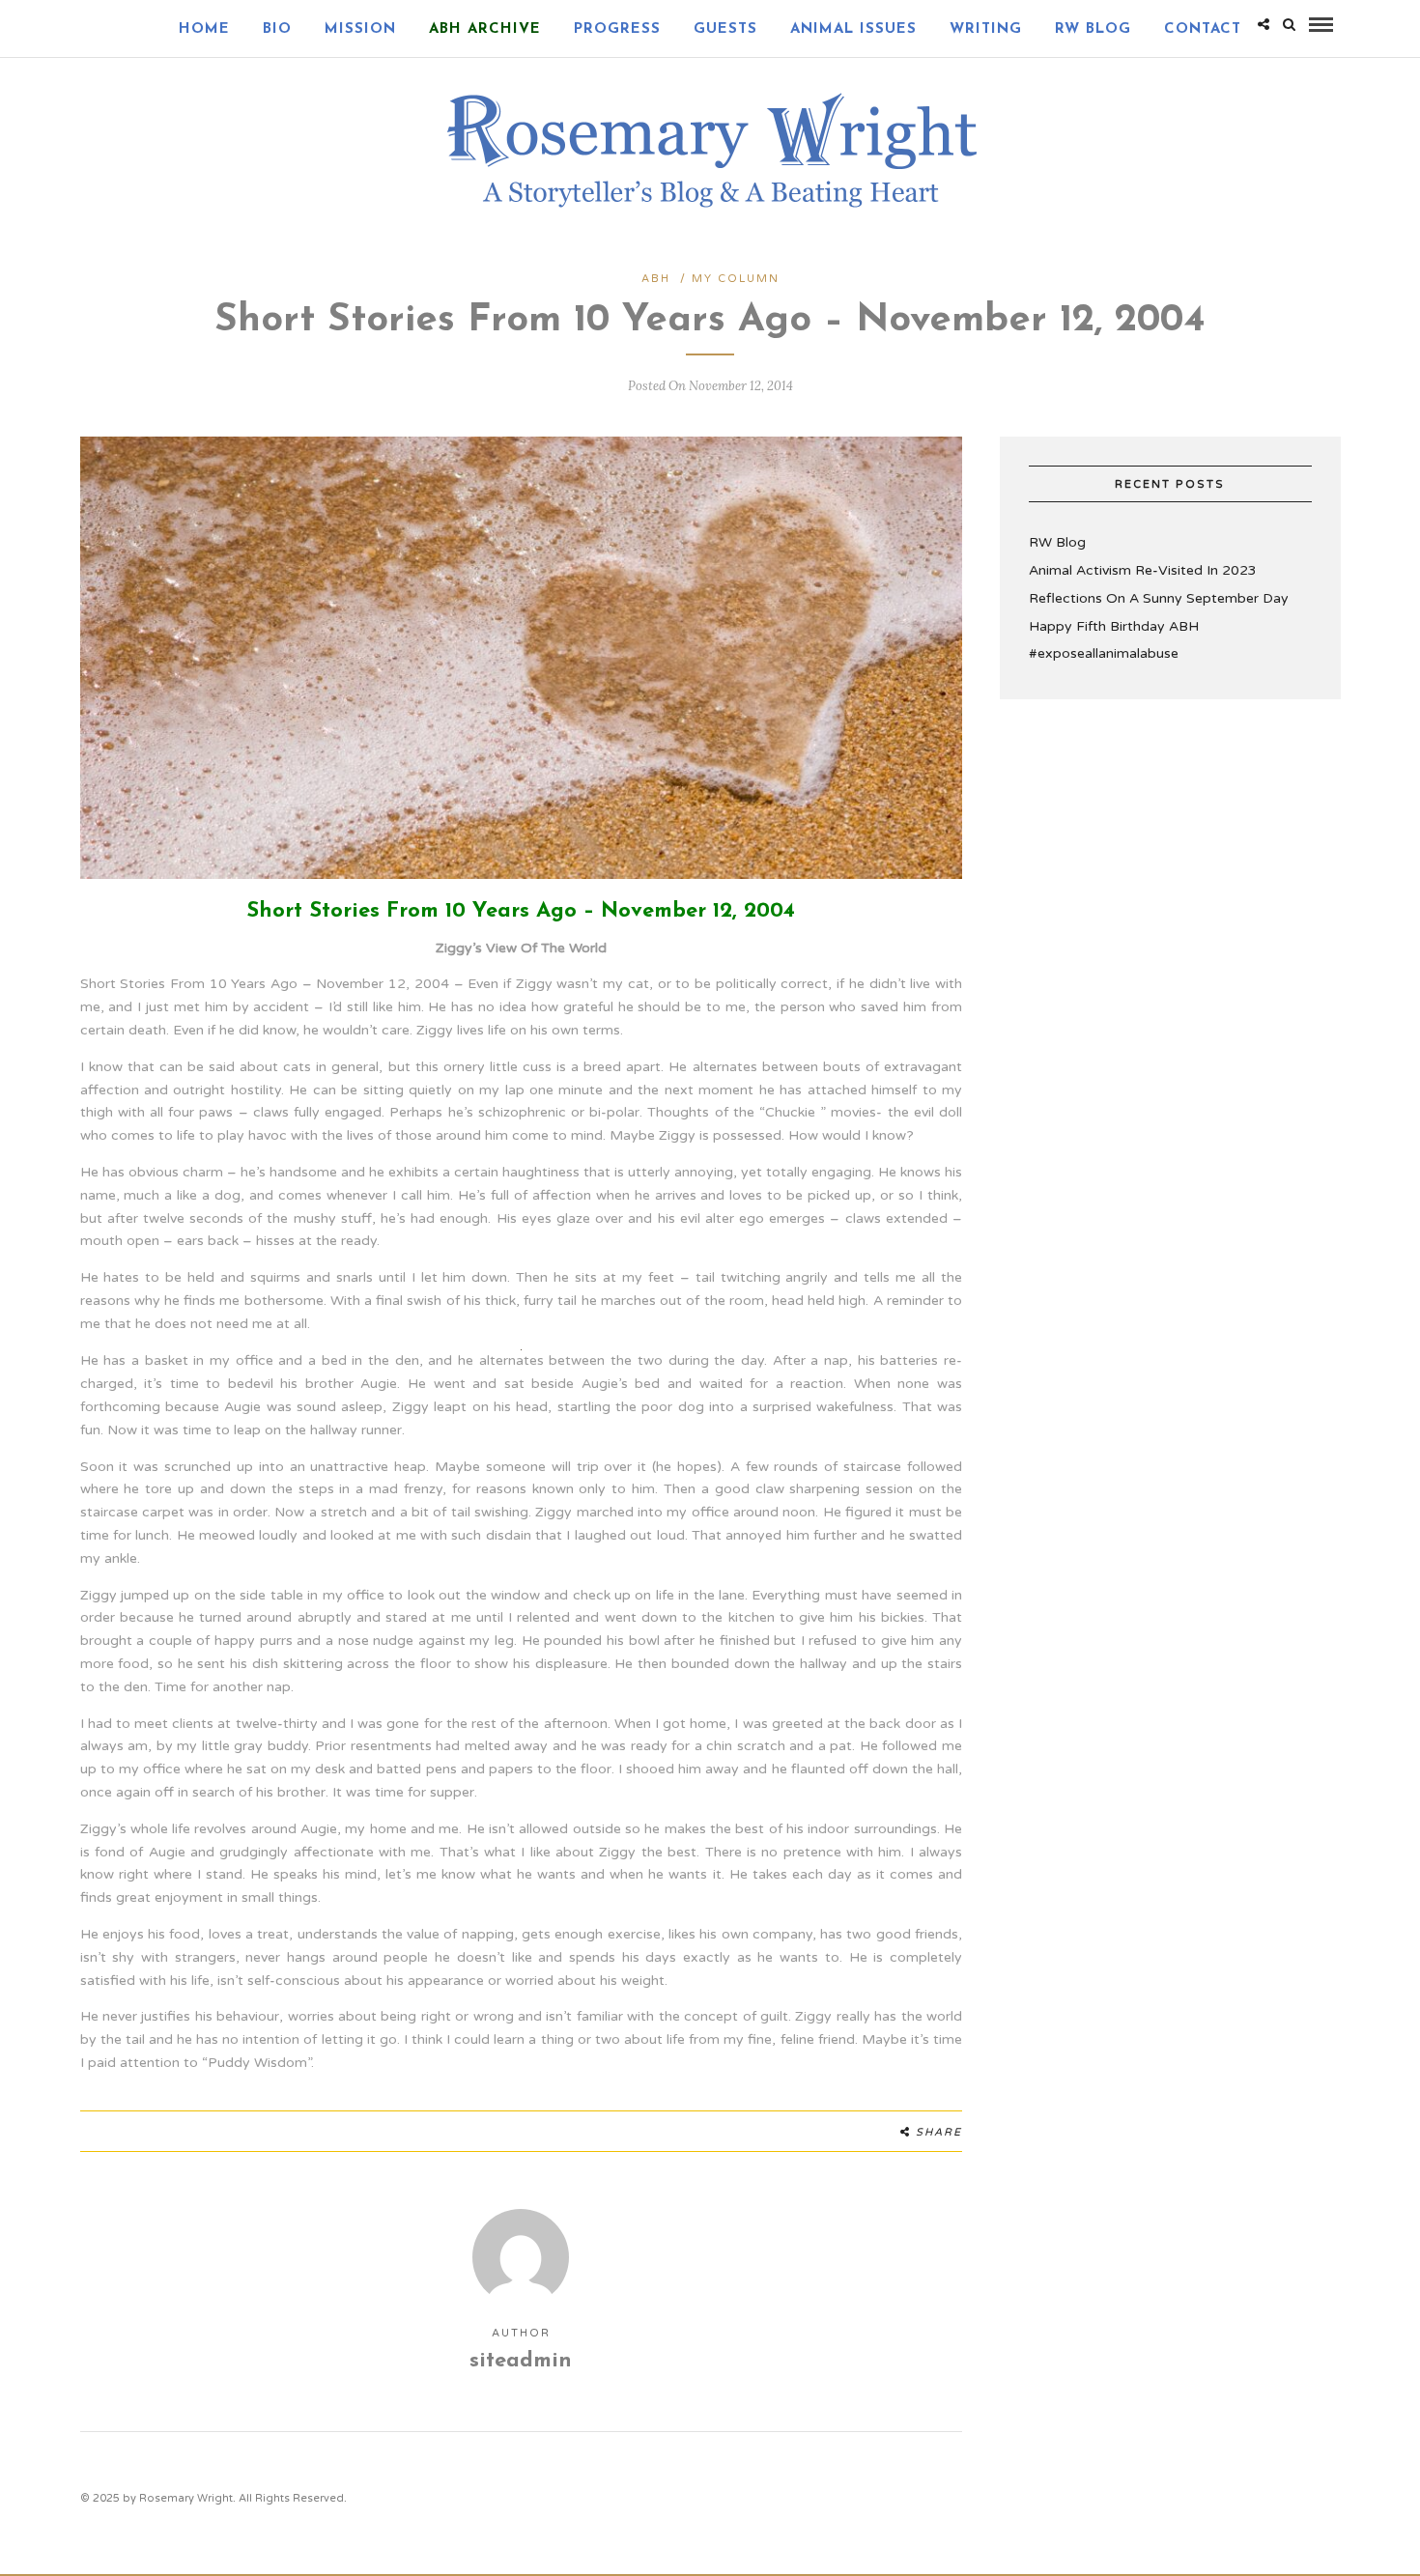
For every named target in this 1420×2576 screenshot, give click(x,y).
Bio (277, 29)
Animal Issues (853, 29)
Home (204, 29)
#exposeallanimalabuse (1104, 653)
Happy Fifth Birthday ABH (1114, 626)
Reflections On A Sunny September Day (1159, 598)
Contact (1203, 29)
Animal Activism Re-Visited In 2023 (1143, 570)
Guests (725, 29)
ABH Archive (485, 29)
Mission (360, 29)
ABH (656, 279)
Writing (986, 29)
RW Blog (1093, 29)
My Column (736, 279)
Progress (617, 29)
